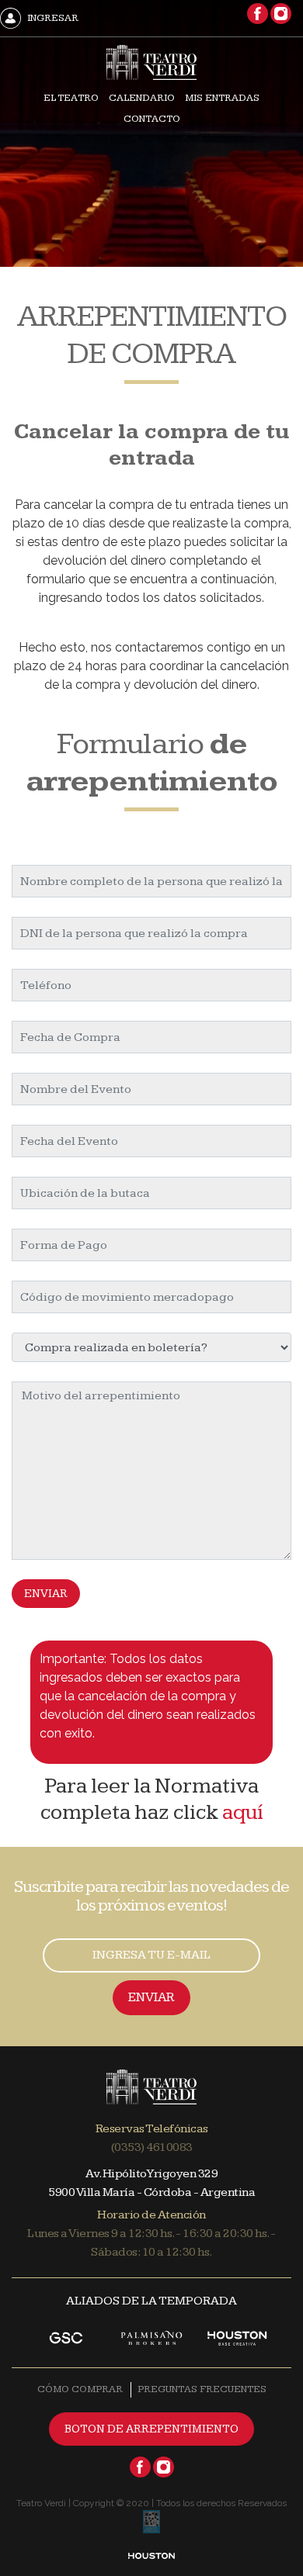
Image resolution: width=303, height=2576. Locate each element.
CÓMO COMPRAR (80, 2389)
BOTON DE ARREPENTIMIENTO (151, 2429)
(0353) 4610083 (152, 2147)
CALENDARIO (142, 98)
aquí (243, 1812)
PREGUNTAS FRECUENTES (202, 2389)
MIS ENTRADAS (222, 98)
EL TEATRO (71, 98)
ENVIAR (46, 1594)
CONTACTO (152, 119)
